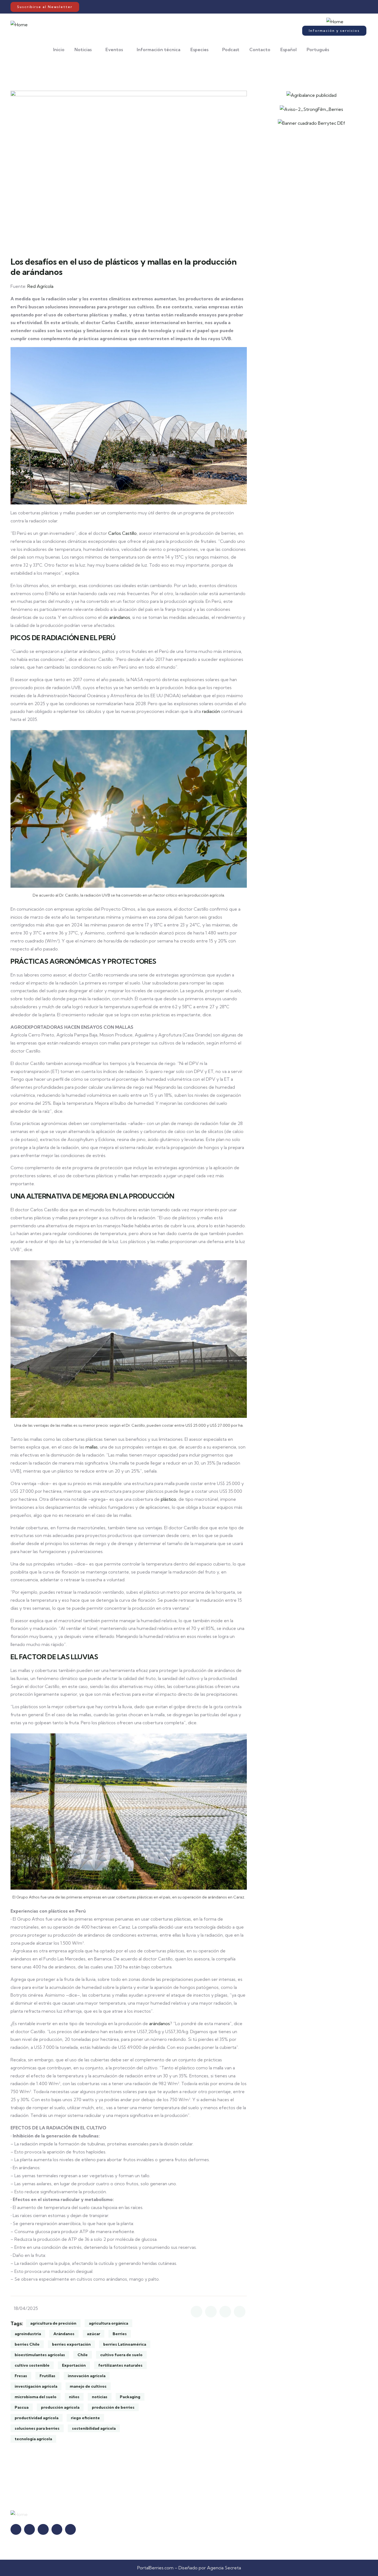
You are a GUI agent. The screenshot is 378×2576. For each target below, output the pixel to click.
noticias (100, 2397)
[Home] (19, 25)
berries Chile (27, 2344)
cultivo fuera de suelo (121, 2355)
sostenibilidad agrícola (94, 2428)
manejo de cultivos (88, 2386)
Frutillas (47, 2376)
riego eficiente (85, 2418)
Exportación (74, 2365)
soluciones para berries (37, 2428)
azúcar (94, 2334)
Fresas (21, 2376)
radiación (211, 711)
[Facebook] (332, 7)
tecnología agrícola (33, 2439)
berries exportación (71, 2344)
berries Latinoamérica (125, 2344)
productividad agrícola (37, 2418)
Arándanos (64, 2334)
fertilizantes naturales (120, 2365)
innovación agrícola (87, 2376)
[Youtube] (350, 7)
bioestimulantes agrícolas (40, 2355)
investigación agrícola (36, 2386)
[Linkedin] (344, 7)
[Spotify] (355, 7)
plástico (169, 1499)
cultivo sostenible (32, 2365)
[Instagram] (338, 7)
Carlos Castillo (122, 533)
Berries (120, 2334)
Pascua (22, 2407)
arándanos (120, 617)
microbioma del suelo (36, 2397)
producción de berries (113, 2407)
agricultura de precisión (53, 2323)
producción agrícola (60, 2407)
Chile (83, 2355)
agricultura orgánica (108, 2323)
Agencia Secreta (224, 2568)
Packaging (130, 2397)
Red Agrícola (40, 286)
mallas (92, 1447)
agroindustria (28, 2334)
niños (74, 2397)
